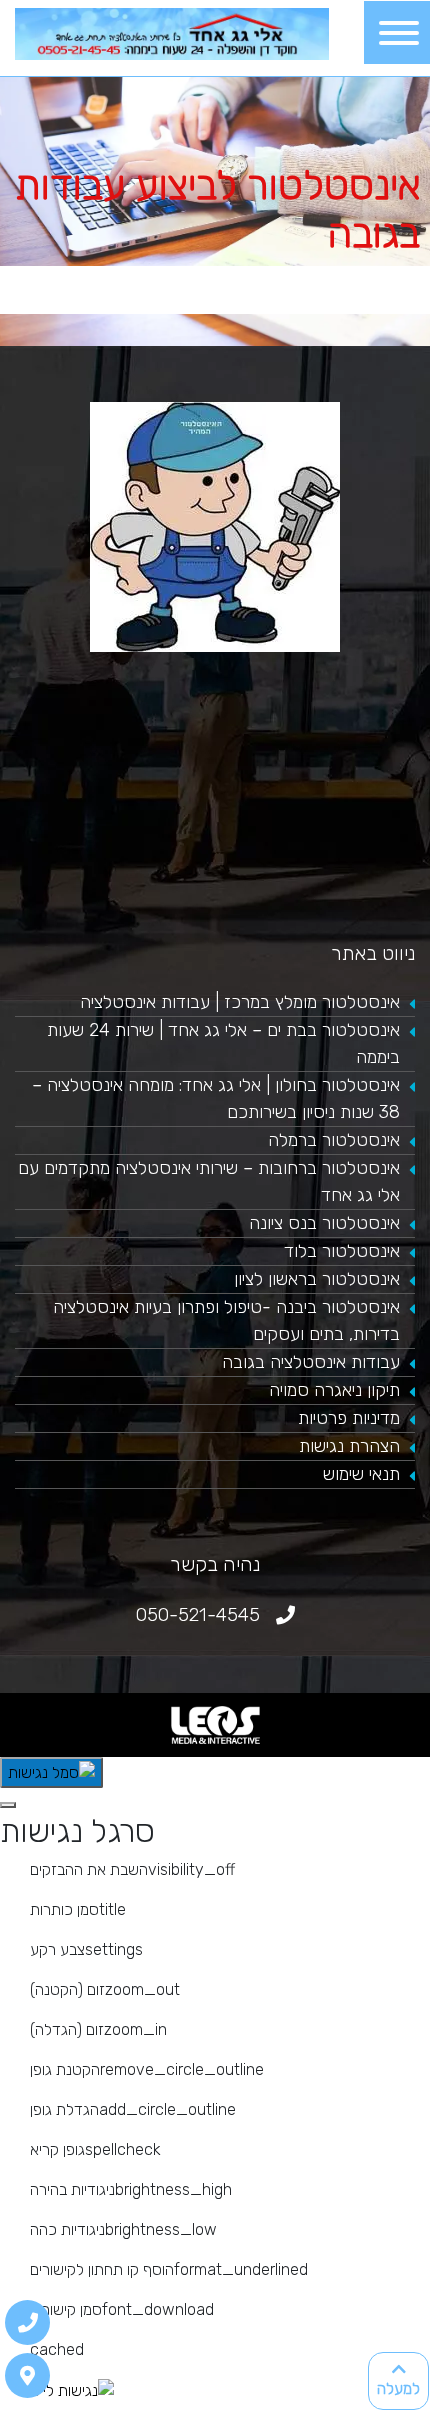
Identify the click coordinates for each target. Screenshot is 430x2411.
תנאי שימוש (361, 1474)
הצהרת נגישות (349, 1446)
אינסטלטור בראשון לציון (317, 1279)
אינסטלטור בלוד (342, 1251)
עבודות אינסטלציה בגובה (311, 1362)
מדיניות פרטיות (349, 1418)
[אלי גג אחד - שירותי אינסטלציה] (172, 32)
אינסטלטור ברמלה (334, 1140)
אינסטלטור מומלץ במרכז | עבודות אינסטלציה (240, 1002)
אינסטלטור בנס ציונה (324, 1223)
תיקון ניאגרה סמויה (334, 1390)
